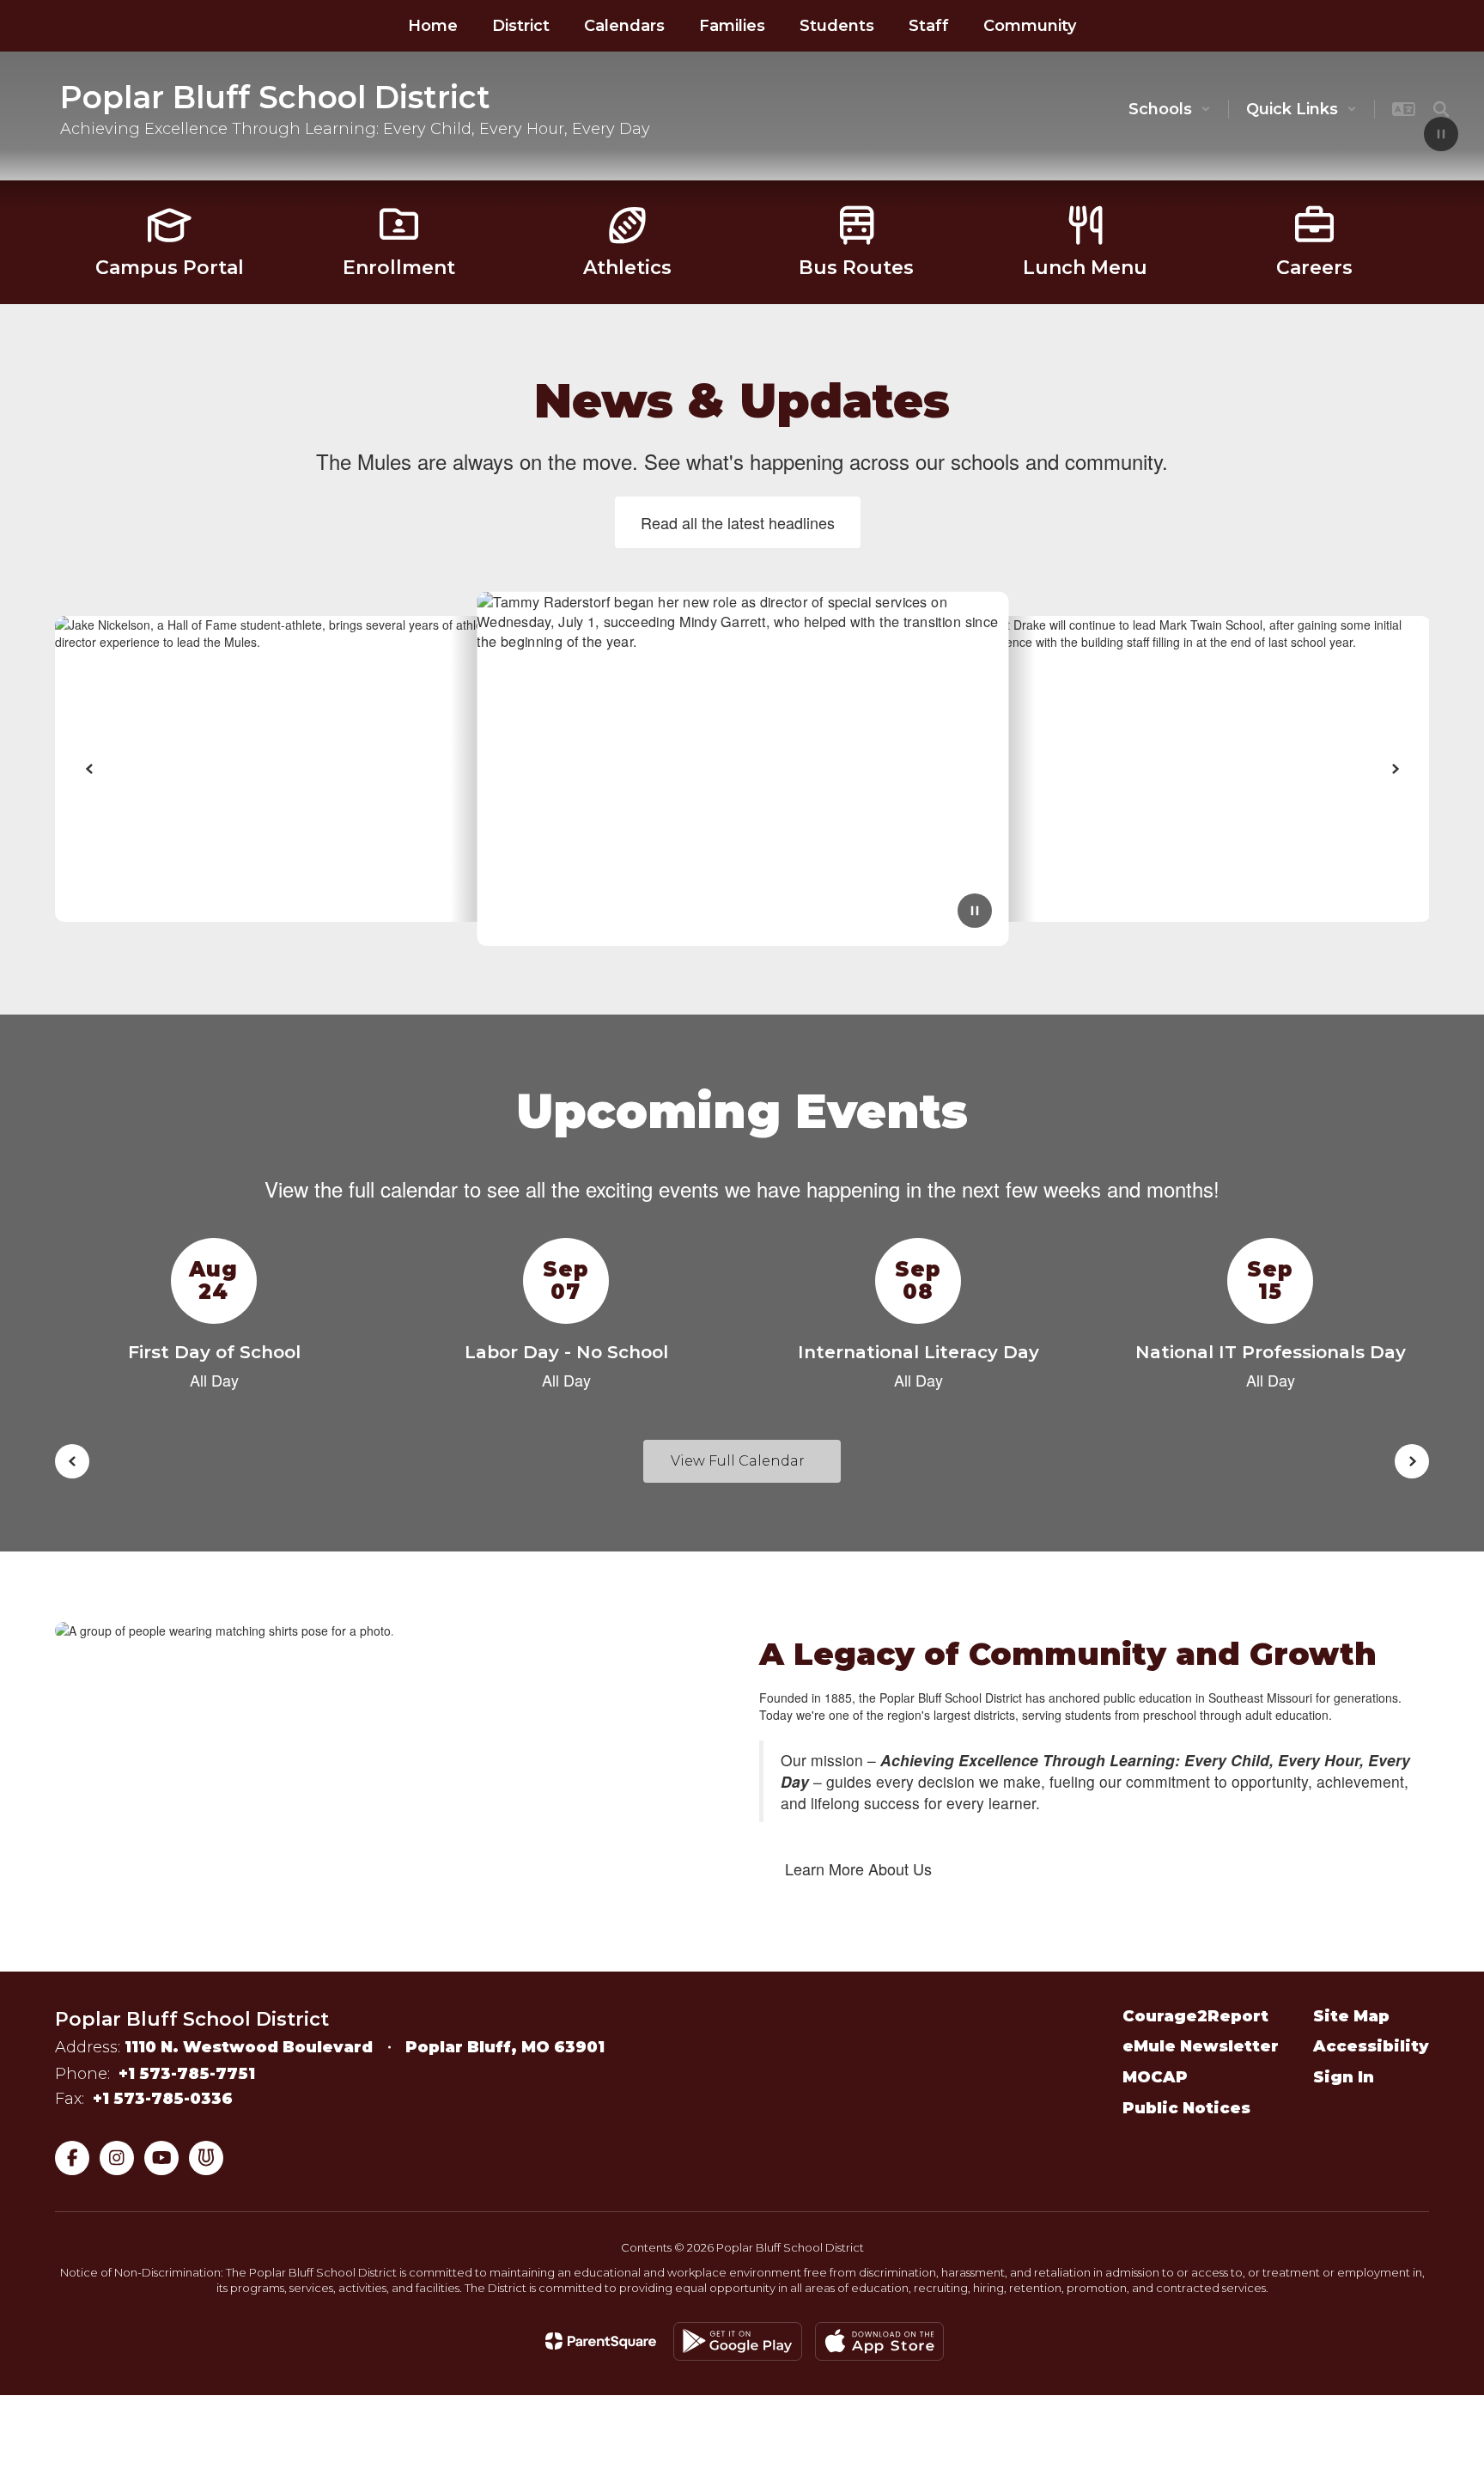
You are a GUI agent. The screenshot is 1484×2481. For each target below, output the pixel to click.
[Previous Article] (89, 769)
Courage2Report (1195, 2016)
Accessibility (1371, 2046)
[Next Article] (1395, 769)
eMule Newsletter (1201, 2046)
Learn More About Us (858, 1868)
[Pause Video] (1441, 136)
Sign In (1344, 2077)
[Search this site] (1441, 109)
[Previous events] (72, 1461)
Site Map (1351, 2016)
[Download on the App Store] (879, 2341)
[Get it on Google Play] (738, 2341)
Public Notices (1186, 2108)
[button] (1170, 109)
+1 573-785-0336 (163, 2099)
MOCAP (1155, 2077)
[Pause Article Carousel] (975, 912)
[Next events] (1412, 1461)
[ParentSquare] (601, 2341)
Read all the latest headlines (738, 522)
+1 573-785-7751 (187, 2074)
